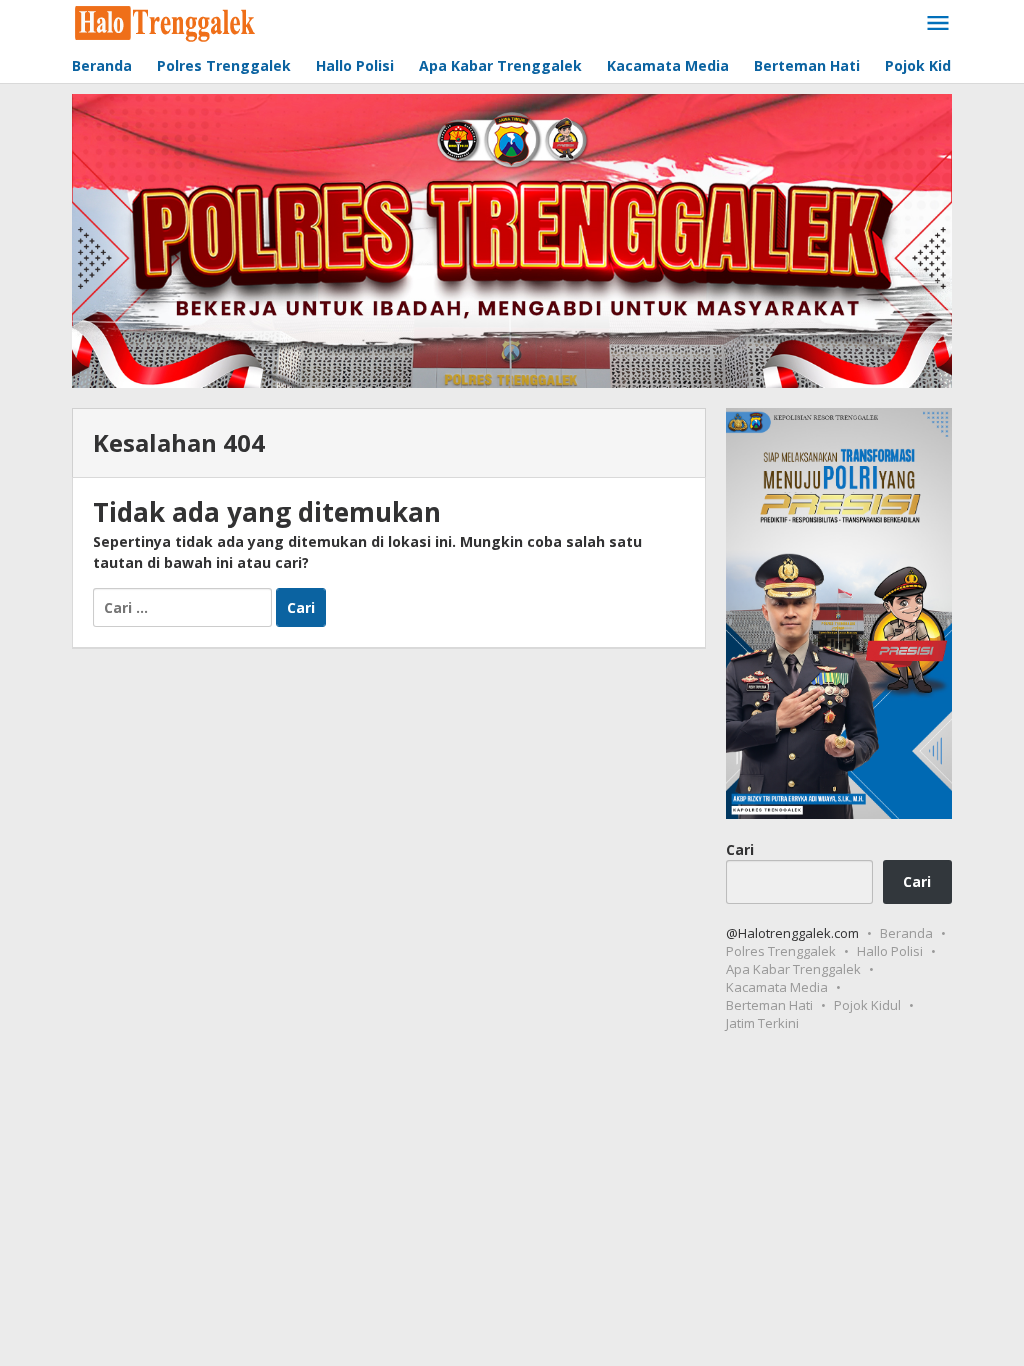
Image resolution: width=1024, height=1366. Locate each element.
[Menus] (938, 24)
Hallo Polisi (890, 951)
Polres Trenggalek (781, 951)
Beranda (906, 933)
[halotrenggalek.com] (165, 21)
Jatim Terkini (762, 1023)
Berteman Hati (769, 1005)
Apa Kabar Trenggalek (793, 969)
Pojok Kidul (867, 1005)
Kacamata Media (777, 987)
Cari (740, 849)
